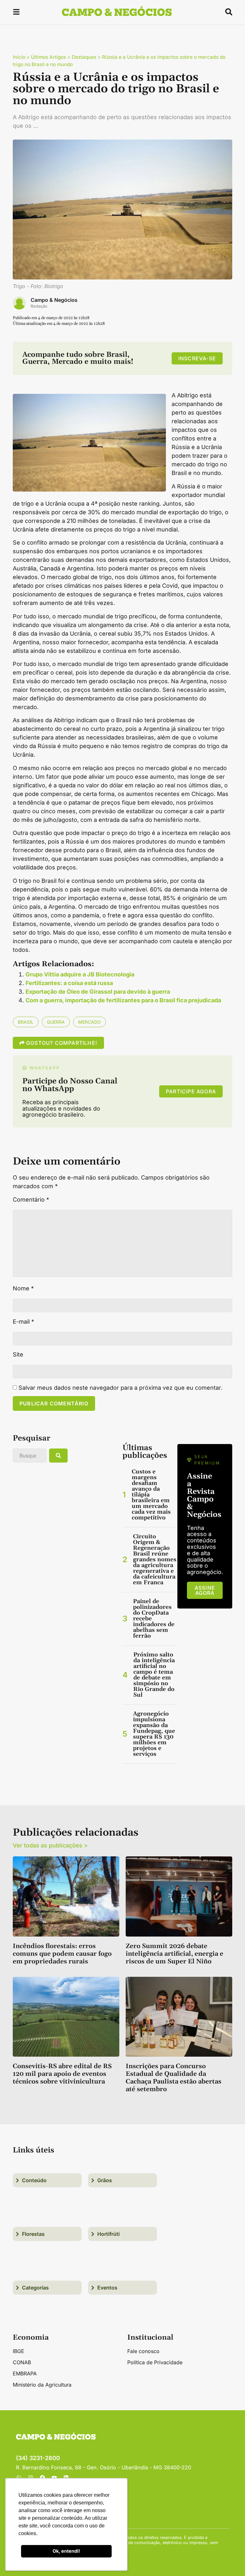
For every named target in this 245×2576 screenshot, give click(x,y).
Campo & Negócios (54, 300)
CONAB (22, 2362)
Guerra (56, 1022)
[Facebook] (42, 2478)
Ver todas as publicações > (50, 1845)
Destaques (84, 57)
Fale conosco (143, 2351)
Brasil (26, 1022)
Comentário (31, 1200)
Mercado (89, 1022)
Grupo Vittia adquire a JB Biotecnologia (80, 974)
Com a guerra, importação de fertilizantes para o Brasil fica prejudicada (123, 1000)
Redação (39, 306)
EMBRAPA (25, 2373)
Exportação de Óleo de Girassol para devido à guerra (98, 992)
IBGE (19, 2351)
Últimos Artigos (48, 57)
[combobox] (30, 1456)
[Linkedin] (66, 2478)
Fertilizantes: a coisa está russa (69, 983)
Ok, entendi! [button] (66, 2551)
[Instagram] (31, 2478)
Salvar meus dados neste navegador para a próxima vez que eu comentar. (120, 1388)
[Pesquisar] (58, 1456)
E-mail (23, 1322)
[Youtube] (54, 2478)
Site (18, 1355)
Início (19, 57)
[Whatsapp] (19, 2478)
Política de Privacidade (155, 2362)
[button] (16, 13)
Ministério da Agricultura (42, 2385)
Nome (23, 1288)
